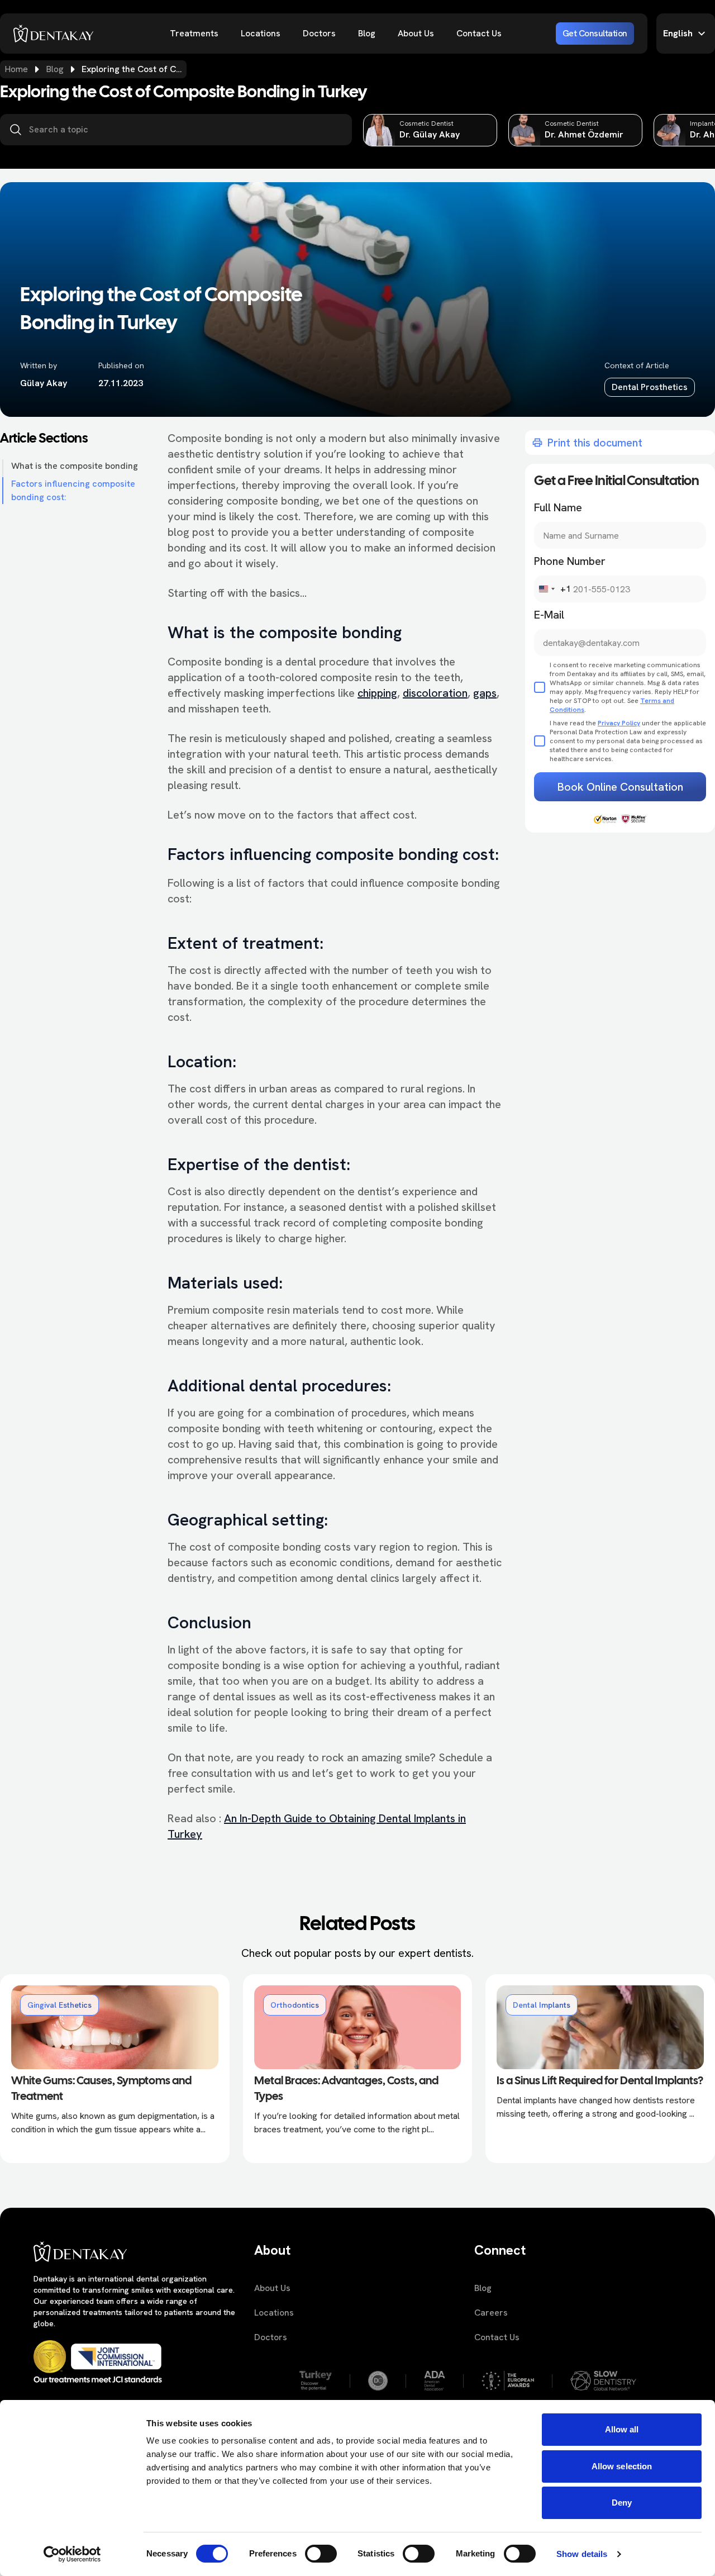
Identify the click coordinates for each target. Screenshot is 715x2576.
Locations (261, 33)
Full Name (558, 507)
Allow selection (622, 2466)
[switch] (321, 2554)
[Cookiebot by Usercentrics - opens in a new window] (72, 2554)
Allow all (622, 2429)
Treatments (194, 33)
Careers (491, 2313)
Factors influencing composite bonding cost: (73, 490)
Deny (622, 2503)
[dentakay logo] (54, 34)
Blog (367, 33)
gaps (485, 693)
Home (16, 69)
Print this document (595, 443)
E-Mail (549, 615)
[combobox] (553, 589)
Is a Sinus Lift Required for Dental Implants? (600, 2081)
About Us (416, 33)
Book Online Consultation (620, 787)
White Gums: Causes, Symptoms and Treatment (101, 2089)
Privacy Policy (619, 723)
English (678, 33)
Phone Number (570, 561)
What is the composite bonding (75, 466)
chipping (377, 693)
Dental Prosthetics (650, 387)
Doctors (319, 33)
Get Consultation (595, 33)
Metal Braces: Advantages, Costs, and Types (346, 2089)
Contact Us (479, 33)
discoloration (435, 693)
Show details (582, 2554)
